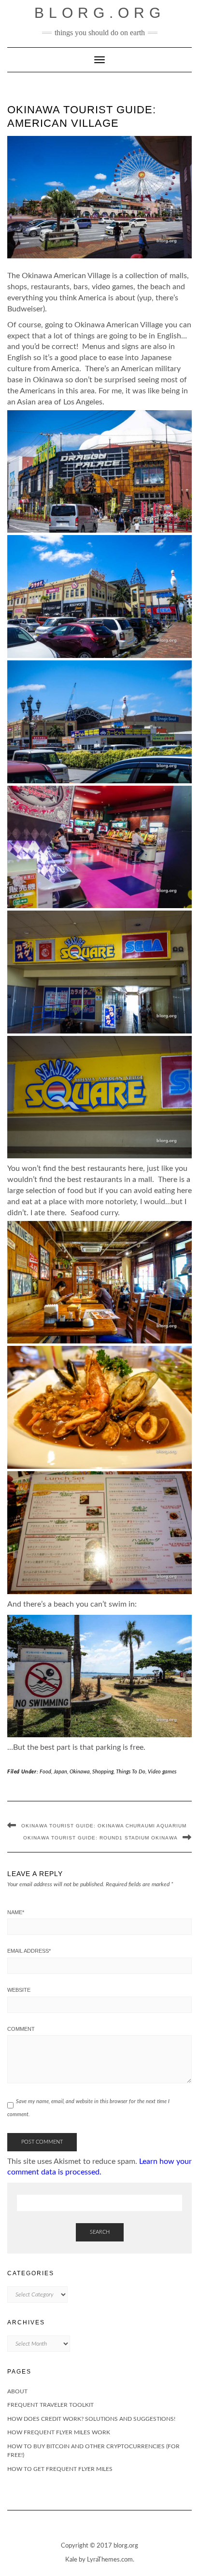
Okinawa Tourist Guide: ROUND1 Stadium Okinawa (100, 1838)
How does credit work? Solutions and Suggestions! (91, 2419)
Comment (21, 2029)
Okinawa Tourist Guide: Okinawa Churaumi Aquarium (104, 1826)
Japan (60, 1772)
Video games (162, 1772)
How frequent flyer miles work (59, 2432)
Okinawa (80, 1772)
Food (45, 1772)
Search (100, 2232)
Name (16, 1912)
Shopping (103, 1772)
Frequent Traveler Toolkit (50, 2405)
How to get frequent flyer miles (60, 2469)
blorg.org (100, 13)
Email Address (29, 1951)
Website (19, 1990)
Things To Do (131, 1772)
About (17, 2391)
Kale (71, 2560)
